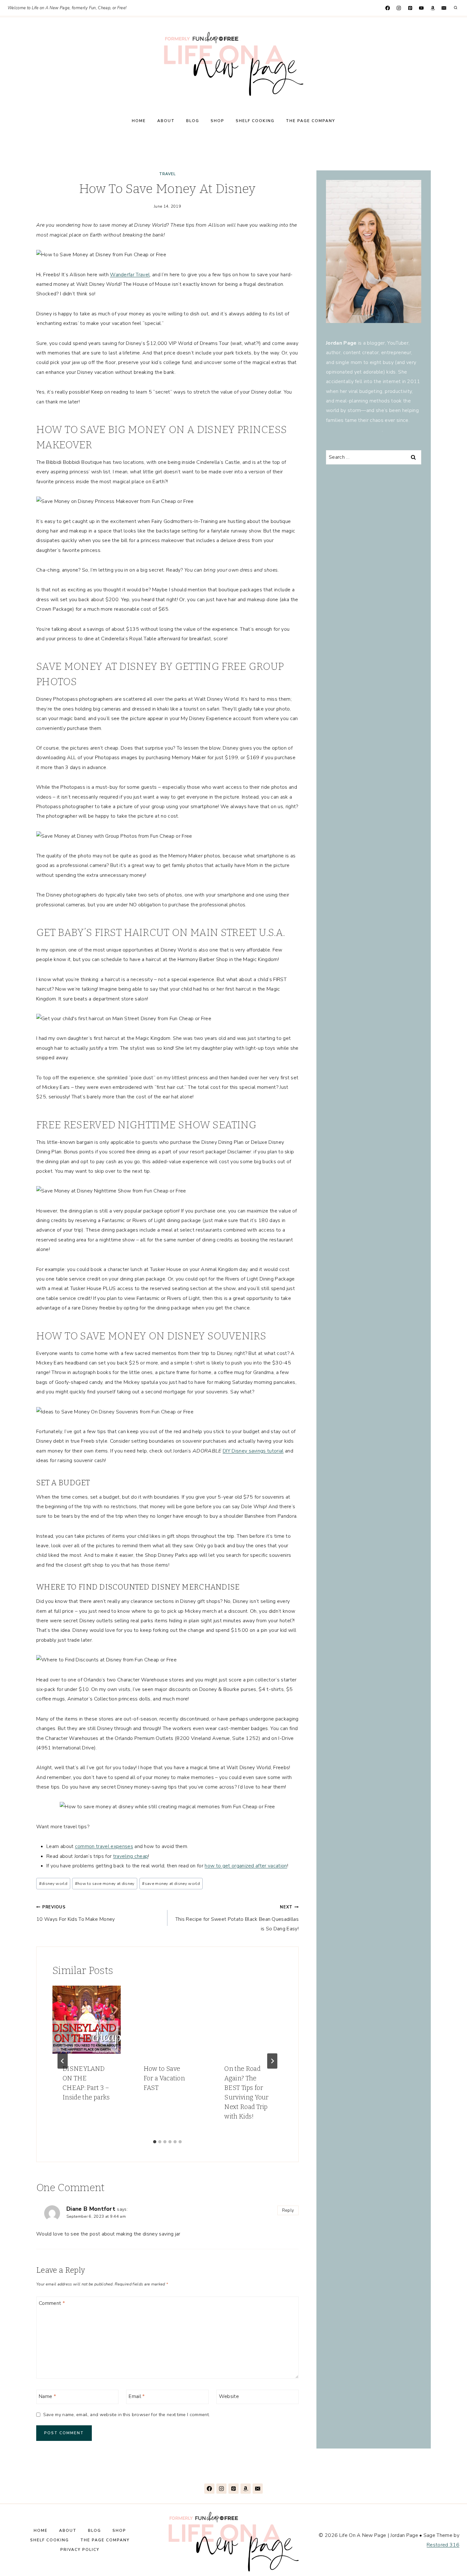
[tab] (155, 2142)
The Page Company (311, 121)
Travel (167, 174)
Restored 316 (443, 2545)
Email (137, 2396)
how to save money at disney (105, 1884)
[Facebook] (387, 8)
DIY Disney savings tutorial (253, 1451)
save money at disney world (171, 1884)
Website (229, 2396)
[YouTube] (421, 8)
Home (139, 121)
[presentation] (87, 2020)
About (166, 121)
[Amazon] (433, 8)
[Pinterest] (410, 8)
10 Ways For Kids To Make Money (76, 1913)
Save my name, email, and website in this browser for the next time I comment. (126, 2415)
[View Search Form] (456, 8)
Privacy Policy (80, 2550)
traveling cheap (131, 1856)
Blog (193, 121)
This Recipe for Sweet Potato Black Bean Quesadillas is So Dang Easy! (237, 1918)
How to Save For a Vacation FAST (164, 2078)
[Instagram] (399, 8)
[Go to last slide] (63, 2061)
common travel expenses (104, 1846)
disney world (53, 1884)
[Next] (272, 2061)
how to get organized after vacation (246, 1866)
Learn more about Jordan (354, 430)
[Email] (444, 8)
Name (47, 2396)
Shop (217, 121)
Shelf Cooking (255, 121)
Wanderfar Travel (130, 275)
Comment (52, 2303)
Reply (288, 2210)
